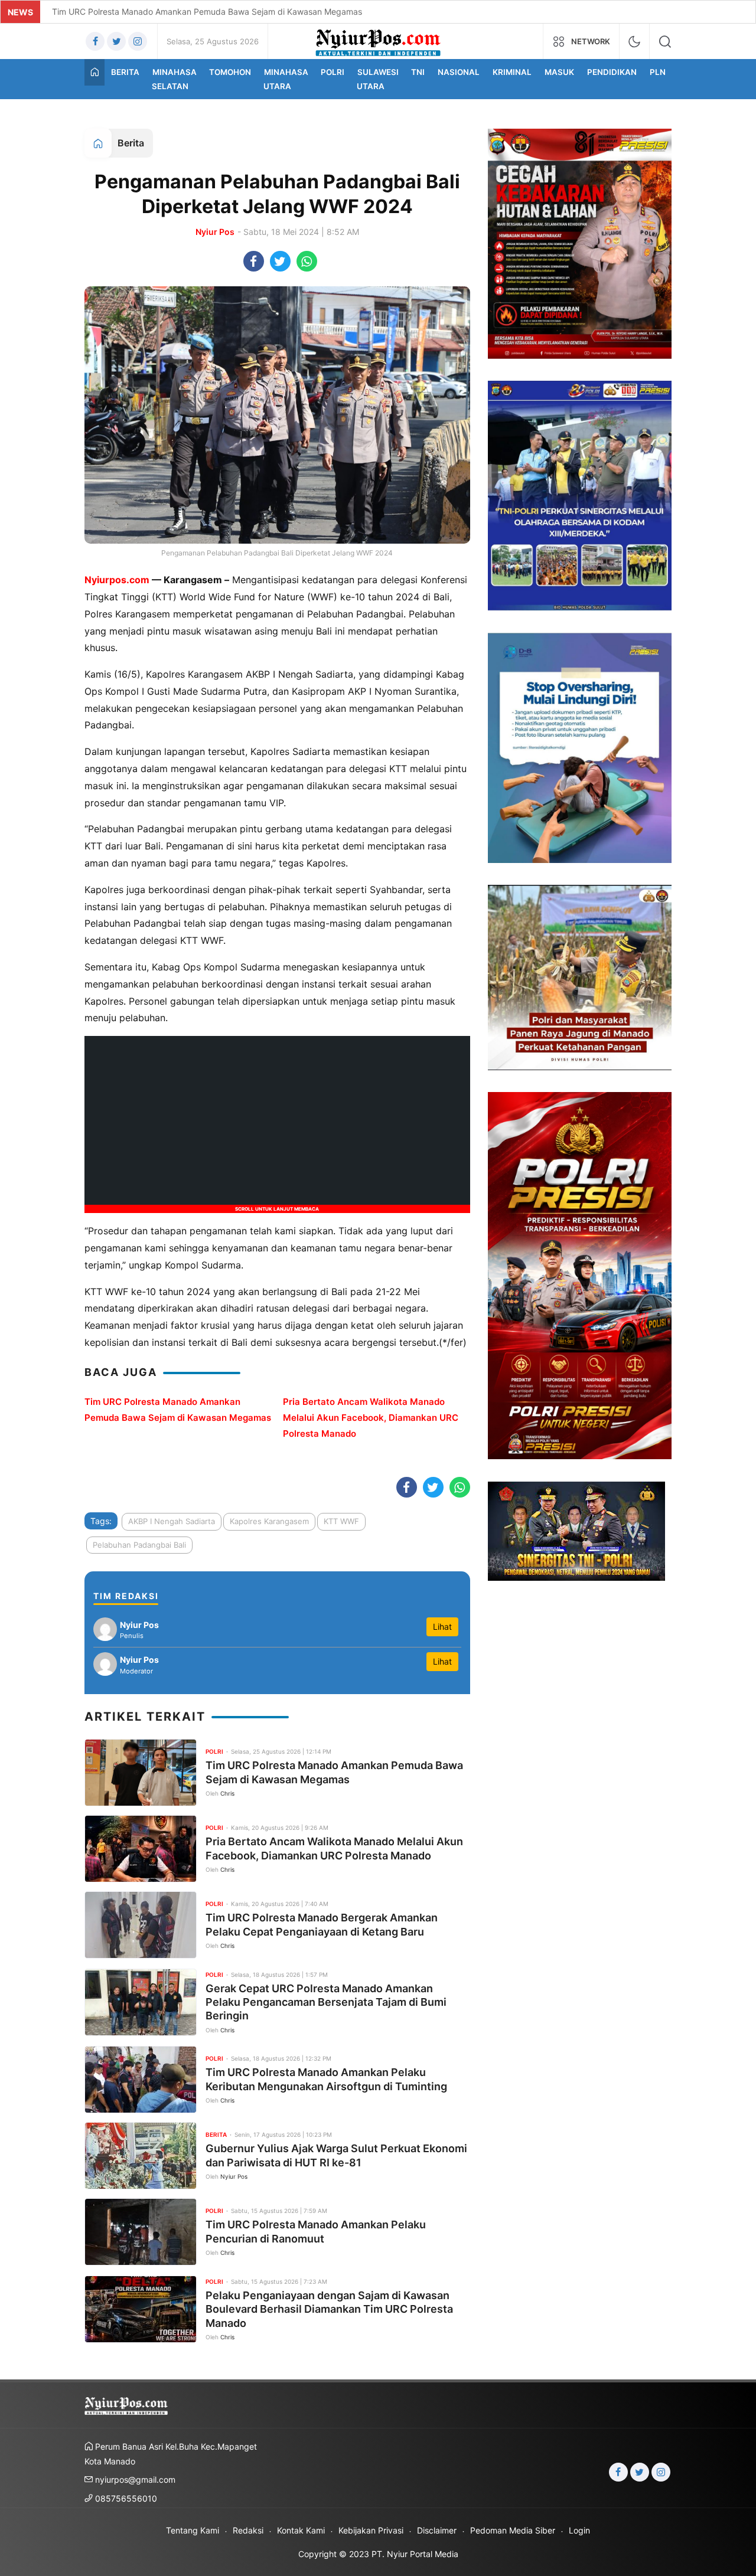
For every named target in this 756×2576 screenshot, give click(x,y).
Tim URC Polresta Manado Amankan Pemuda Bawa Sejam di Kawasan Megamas (207, 12)
